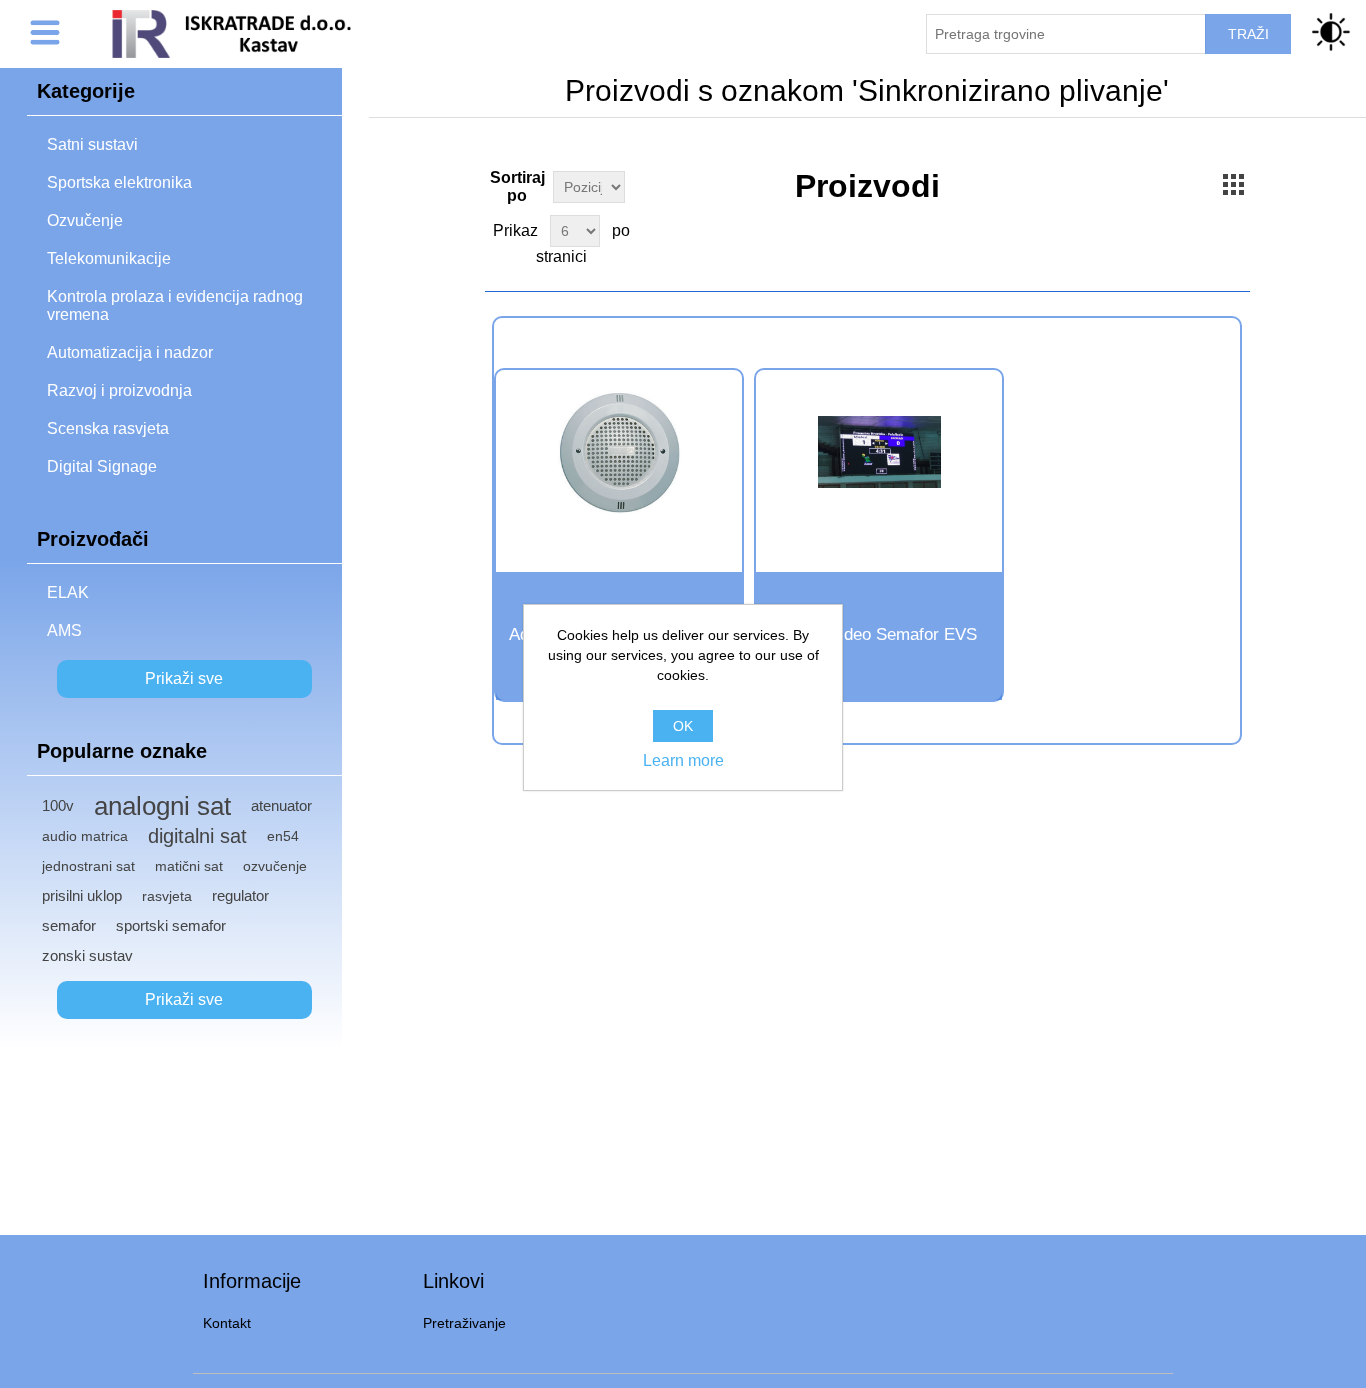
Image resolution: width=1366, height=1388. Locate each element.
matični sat (189, 866)
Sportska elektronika (119, 182)
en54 (283, 836)
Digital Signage (102, 466)
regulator (240, 895)
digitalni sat (197, 836)
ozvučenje (275, 866)
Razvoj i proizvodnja (119, 390)
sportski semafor (171, 925)
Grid (1233, 184)
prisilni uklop (82, 895)
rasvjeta (167, 896)
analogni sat (162, 806)
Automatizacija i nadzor (130, 352)
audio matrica (85, 836)
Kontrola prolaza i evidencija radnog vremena (175, 305)
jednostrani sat (88, 866)
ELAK (68, 592)
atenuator (281, 805)
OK (683, 726)
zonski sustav (87, 955)
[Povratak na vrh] (1319, 1341)
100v (58, 805)
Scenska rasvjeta (108, 428)
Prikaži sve (184, 678)
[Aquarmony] (619, 452)
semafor (69, 925)
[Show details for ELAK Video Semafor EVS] (879, 452)
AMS (64, 630)
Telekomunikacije (109, 258)
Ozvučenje (85, 220)
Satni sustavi (92, 144)
